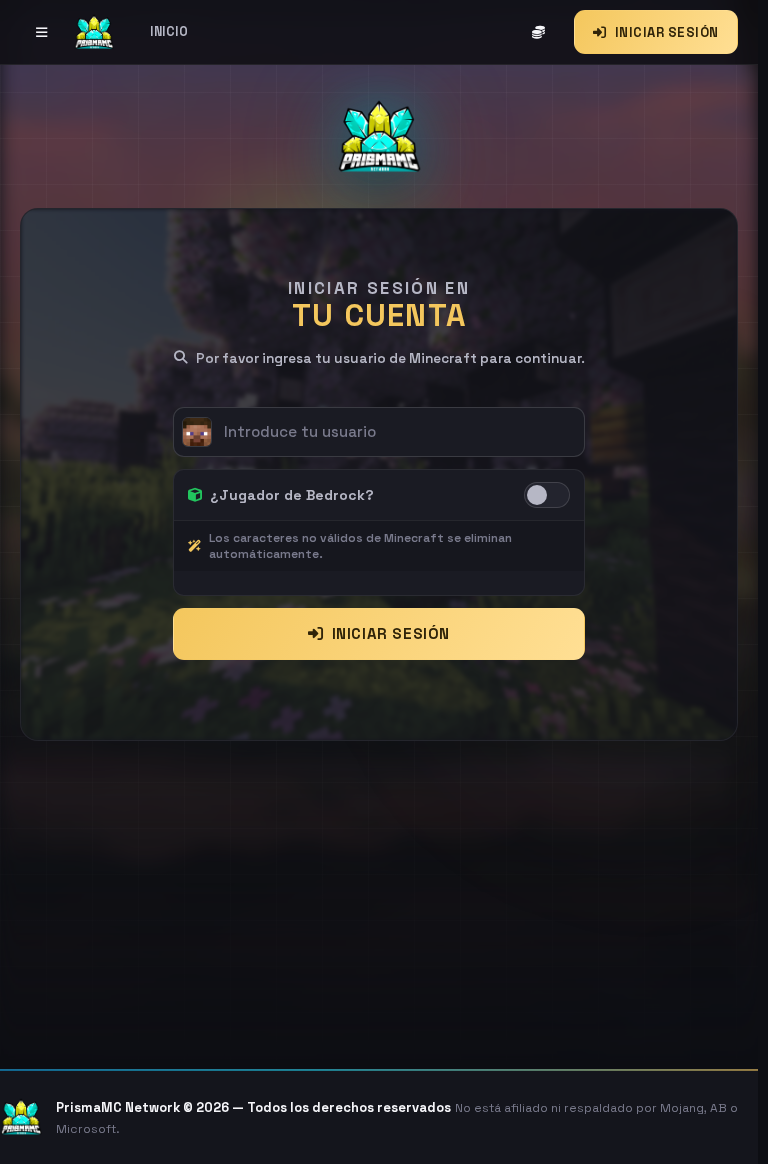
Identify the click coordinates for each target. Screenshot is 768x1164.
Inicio (169, 32)
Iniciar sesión (391, 633)
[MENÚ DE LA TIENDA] (42, 32)
